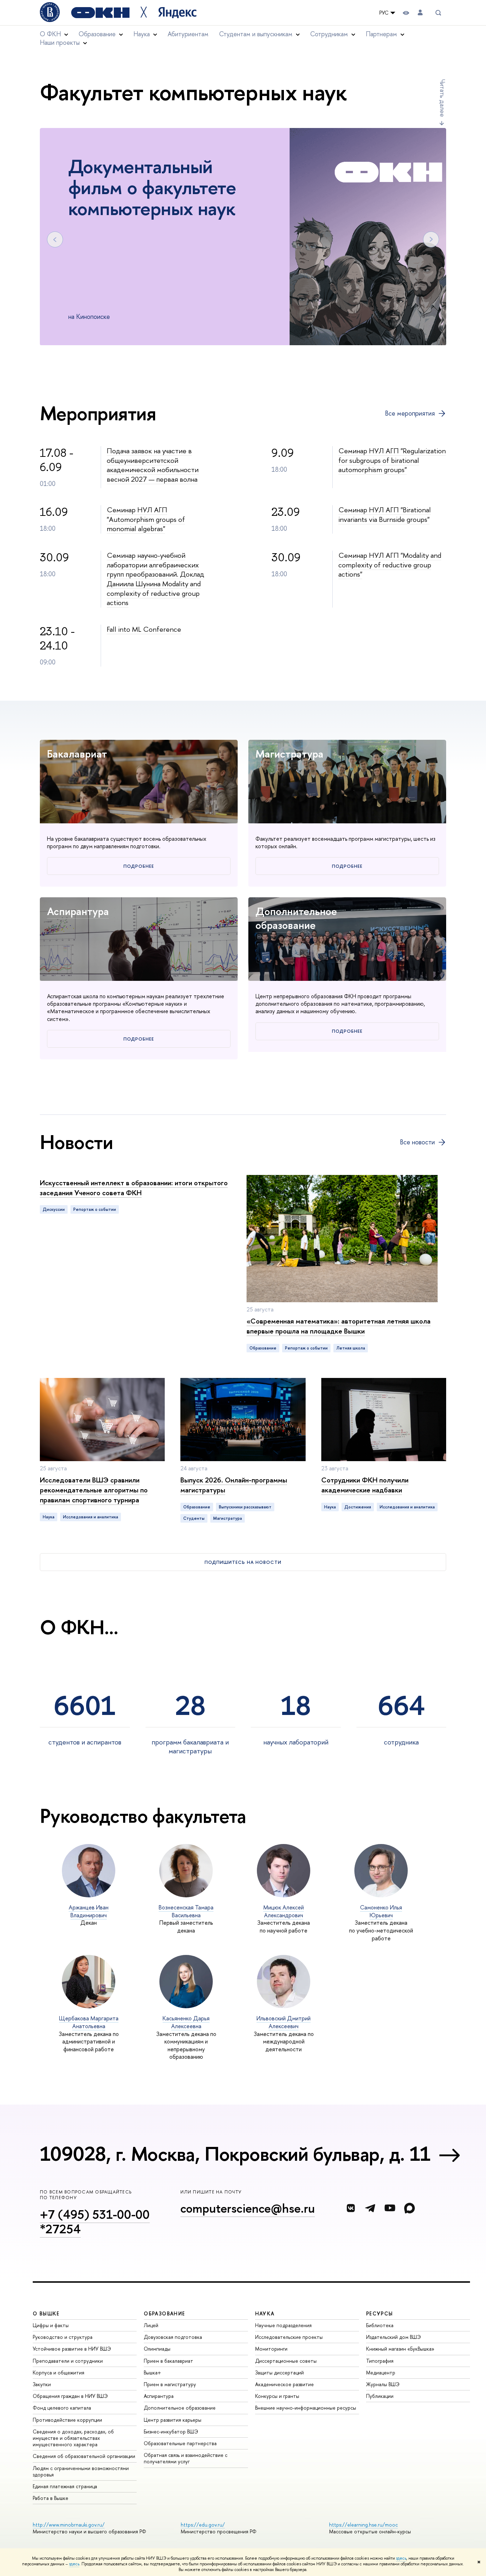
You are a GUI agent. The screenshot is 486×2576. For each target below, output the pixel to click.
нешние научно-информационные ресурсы (306, 2408)
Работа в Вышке (51, 2498)
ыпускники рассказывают (245, 1507)
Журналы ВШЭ (383, 2384)
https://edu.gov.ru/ (203, 2525)
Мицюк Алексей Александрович (284, 1911)
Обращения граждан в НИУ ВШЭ (70, 2396)
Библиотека (380, 2325)
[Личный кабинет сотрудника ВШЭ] (420, 13)
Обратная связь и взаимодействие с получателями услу (186, 2458)
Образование (263, 1348)
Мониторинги (271, 2349)
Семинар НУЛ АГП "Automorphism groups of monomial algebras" (146, 519)
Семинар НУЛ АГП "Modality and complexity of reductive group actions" (390, 565)
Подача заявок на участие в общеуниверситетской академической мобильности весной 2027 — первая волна (153, 465)
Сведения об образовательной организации (84, 2456)
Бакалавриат (77, 754)
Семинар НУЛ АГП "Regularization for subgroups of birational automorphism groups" (392, 460)
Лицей (151, 2325)
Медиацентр (381, 2372)
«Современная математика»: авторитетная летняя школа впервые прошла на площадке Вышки (339, 1326)
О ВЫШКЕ (46, 2313)
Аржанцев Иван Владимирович (89, 1911)
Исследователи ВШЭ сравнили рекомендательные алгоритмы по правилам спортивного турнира (94, 1490)
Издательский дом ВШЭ (393, 2337)
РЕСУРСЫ (380, 2313)
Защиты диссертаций (279, 2372)
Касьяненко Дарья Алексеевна (186, 2022)
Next (431, 239)
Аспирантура (78, 911)
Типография (380, 2361)
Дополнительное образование (296, 918)
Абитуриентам (188, 34)
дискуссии (54, 1209)
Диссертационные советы (286, 2361)
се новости (417, 1142)
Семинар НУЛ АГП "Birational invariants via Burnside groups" (385, 514)
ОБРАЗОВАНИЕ (164, 2313)
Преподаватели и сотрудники (68, 2361)
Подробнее (139, 866)
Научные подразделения (283, 2325)
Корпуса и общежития (59, 2372)
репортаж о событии (95, 1209)
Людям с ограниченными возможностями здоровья (81, 2471)
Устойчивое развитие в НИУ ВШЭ (72, 2349)
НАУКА (265, 2313)
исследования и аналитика (91, 1517)
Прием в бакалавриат (168, 2361)
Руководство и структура (63, 2337)
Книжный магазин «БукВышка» (400, 2349)
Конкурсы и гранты (277, 2396)
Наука (49, 1517)
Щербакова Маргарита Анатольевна (89, 2022)
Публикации (380, 2396)
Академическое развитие (284, 2384)
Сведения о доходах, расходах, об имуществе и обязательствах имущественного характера (73, 2438)
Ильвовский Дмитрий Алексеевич (284, 2022)
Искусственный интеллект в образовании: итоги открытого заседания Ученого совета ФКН (134, 1188)
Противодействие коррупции (67, 2420)
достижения (358, 1507)
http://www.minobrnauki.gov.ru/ (69, 2525)
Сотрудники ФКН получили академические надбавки (365, 1485)
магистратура (228, 1518)
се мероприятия (410, 413)
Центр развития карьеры (173, 2420)
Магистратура (289, 754)
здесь (401, 2558)
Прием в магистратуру (170, 2384)
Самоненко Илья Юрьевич (381, 1911)
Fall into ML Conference (144, 629)
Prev (55, 239)
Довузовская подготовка (173, 2337)
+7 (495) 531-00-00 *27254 (95, 2222)
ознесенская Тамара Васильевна (186, 1911)
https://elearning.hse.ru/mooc (363, 2525)
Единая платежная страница (65, 2486)
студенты (194, 1518)
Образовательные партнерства (180, 2443)
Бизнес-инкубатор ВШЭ (171, 2431)
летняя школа (351, 1348)
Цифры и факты (51, 2325)
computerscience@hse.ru (248, 2208)
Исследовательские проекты (289, 2337)
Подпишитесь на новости (243, 1562)
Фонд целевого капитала (62, 2408)
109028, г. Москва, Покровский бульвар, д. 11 (235, 2154)
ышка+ (152, 2372)
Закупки (42, 2384)
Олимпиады (157, 2349)
